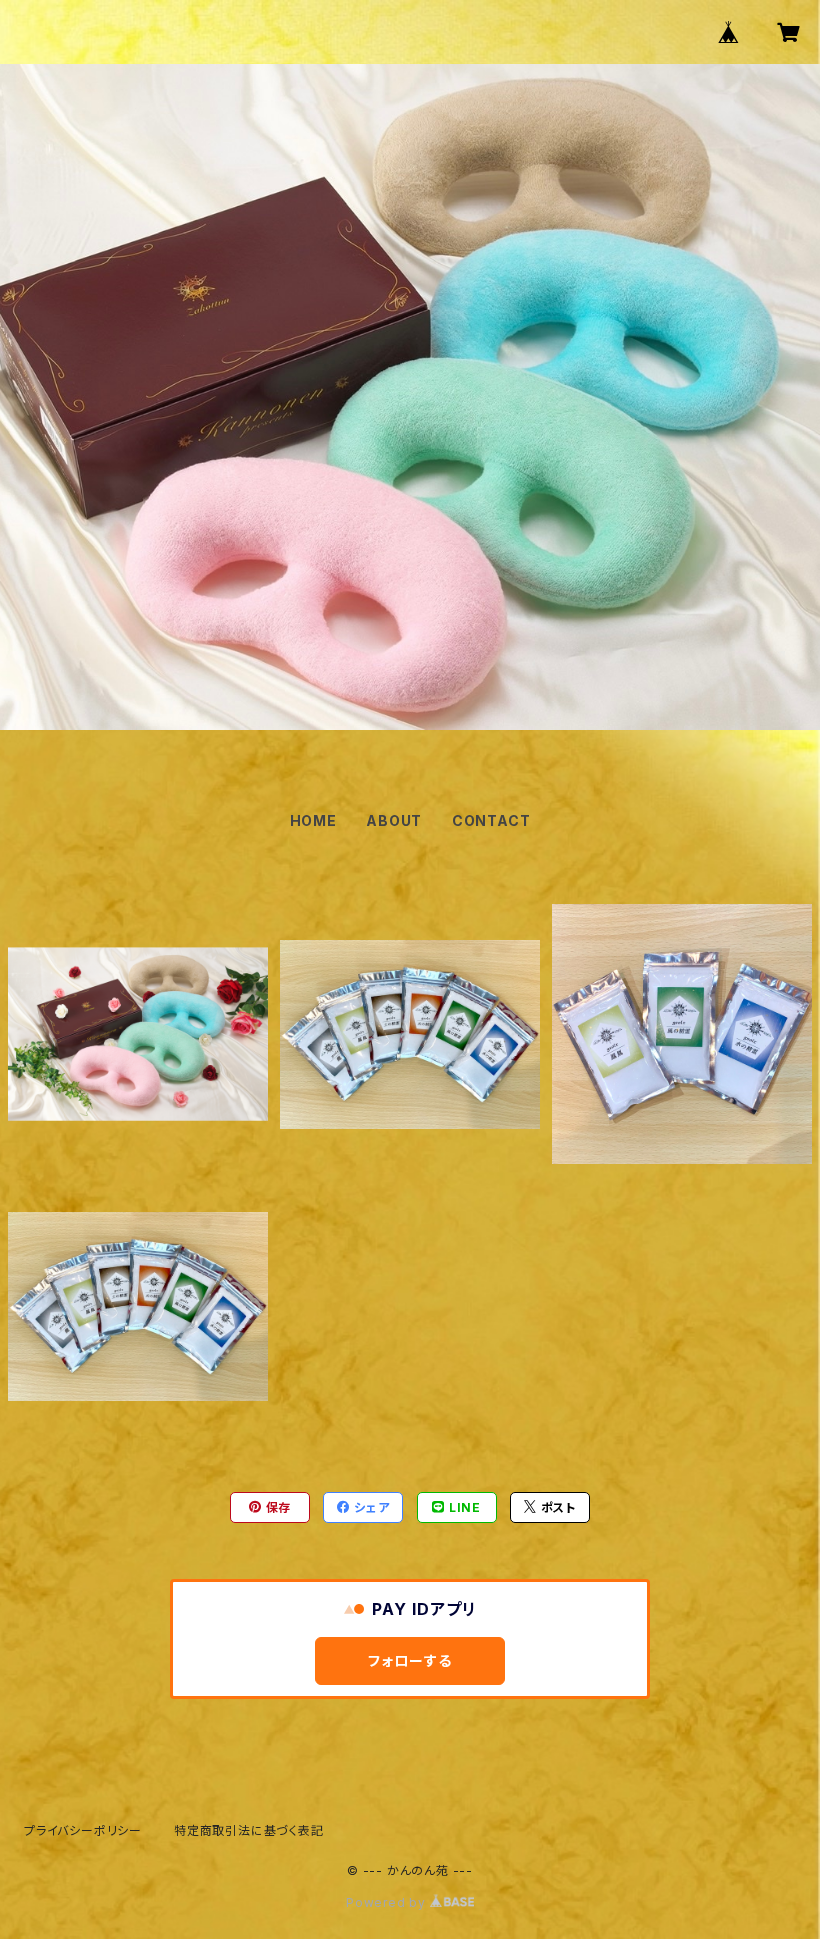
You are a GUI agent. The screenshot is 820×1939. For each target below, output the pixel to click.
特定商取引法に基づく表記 (249, 1830)
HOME (313, 820)
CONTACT (491, 820)
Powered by (388, 1902)
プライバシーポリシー (83, 1830)
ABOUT (394, 820)
